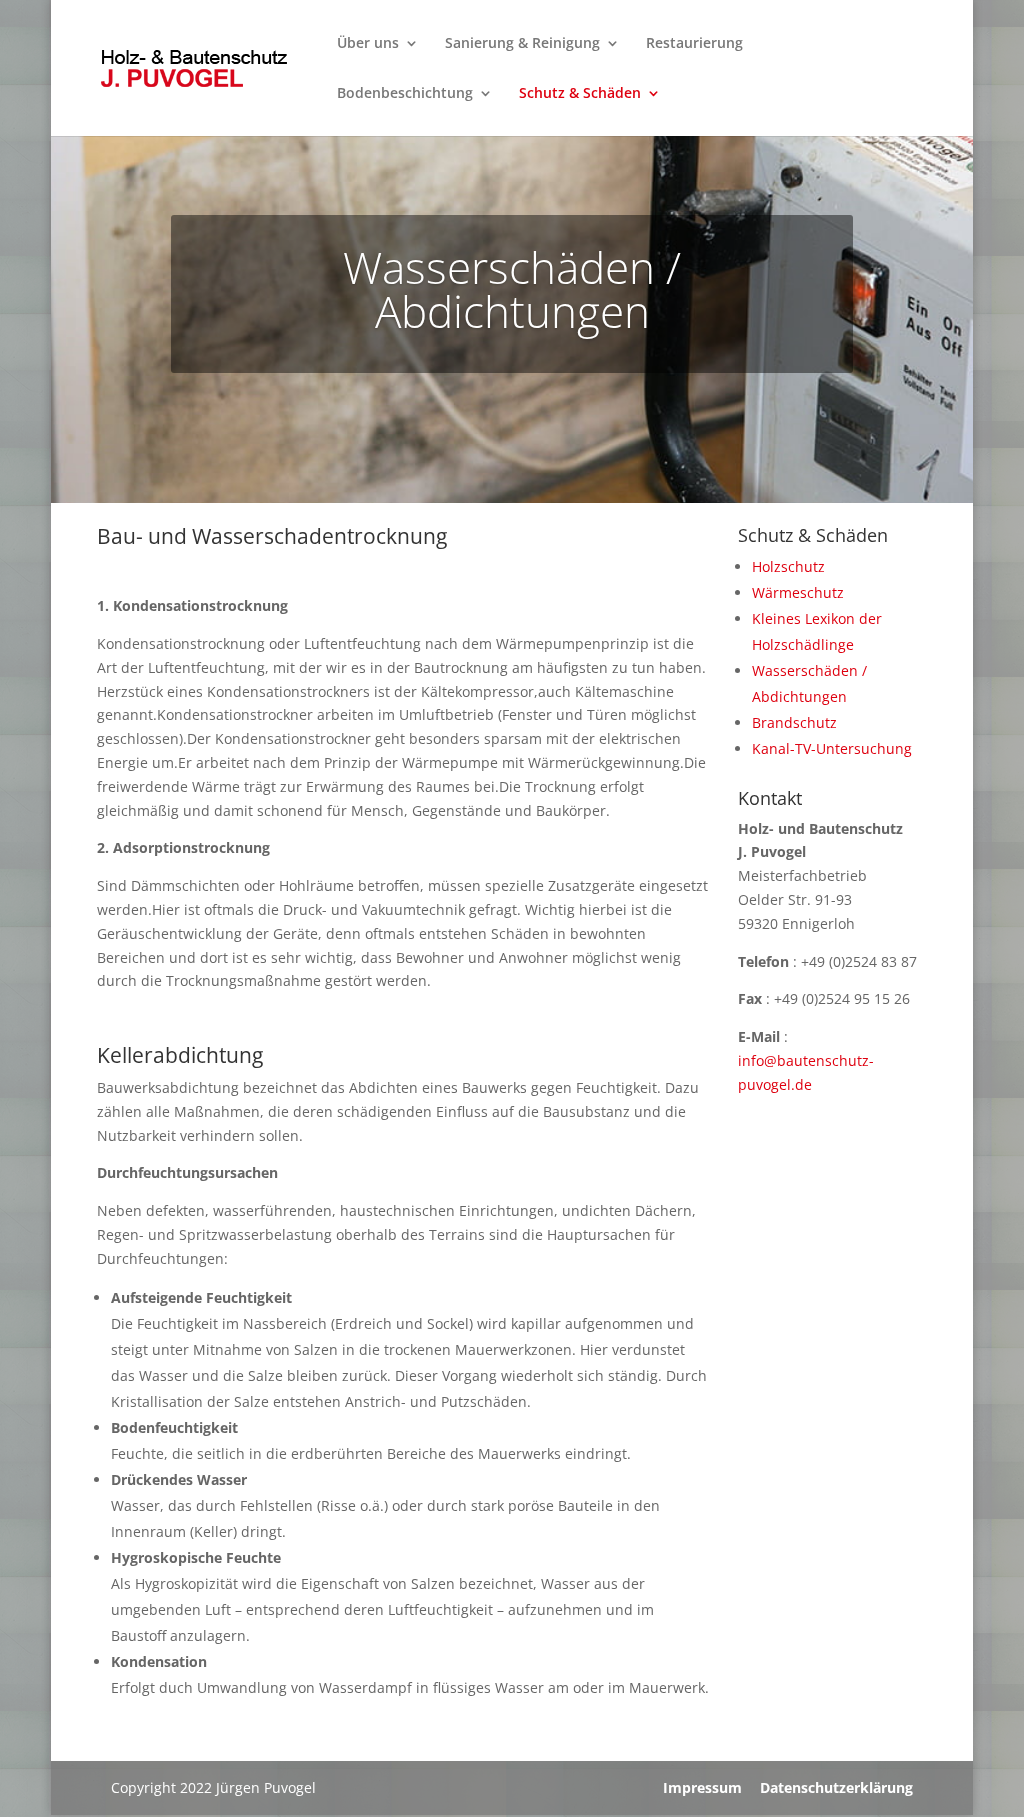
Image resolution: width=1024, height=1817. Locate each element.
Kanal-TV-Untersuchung (832, 748)
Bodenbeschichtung (405, 94)
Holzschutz (788, 566)
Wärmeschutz (798, 592)
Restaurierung (694, 44)
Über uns (368, 44)
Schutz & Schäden (580, 94)
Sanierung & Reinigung (522, 44)
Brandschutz (794, 722)
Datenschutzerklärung (836, 1787)
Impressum (702, 1787)
